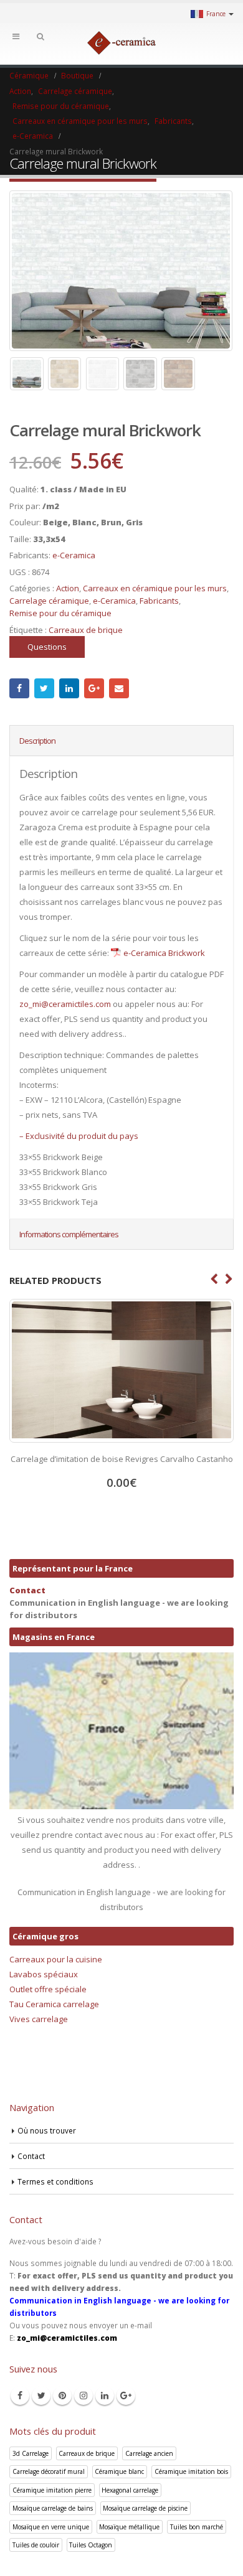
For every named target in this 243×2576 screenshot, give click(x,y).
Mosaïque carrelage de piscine (145, 2508)
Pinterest (62, 2396)
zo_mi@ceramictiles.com (65, 1004)
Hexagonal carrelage (130, 2490)
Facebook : (19, 688)
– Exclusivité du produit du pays (79, 1136)
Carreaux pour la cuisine (56, 1959)
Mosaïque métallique (129, 2527)
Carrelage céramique (49, 601)
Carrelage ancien (149, 2453)
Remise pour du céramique (60, 613)
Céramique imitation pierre (52, 2490)
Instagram (83, 2396)
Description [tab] (37, 741)
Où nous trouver (47, 2130)
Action (68, 588)
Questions (47, 647)
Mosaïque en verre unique (51, 2527)
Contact (27, 1590)
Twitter (44, 688)
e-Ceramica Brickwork (164, 953)
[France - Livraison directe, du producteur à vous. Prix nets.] (121, 43)
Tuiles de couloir (36, 2545)
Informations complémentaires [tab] (69, 1234)
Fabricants (159, 601)
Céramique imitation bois (191, 2471)
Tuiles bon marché (197, 2527)
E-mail (119, 688)
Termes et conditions (55, 2181)
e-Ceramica (74, 555)
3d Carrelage (31, 2453)
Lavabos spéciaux (44, 1974)
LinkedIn (69, 688)
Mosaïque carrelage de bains (53, 2508)
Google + (94, 688)
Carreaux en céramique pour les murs (155, 588)
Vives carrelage (39, 2019)
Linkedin (105, 2396)
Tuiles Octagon (91, 2545)
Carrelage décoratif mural (49, 2471)
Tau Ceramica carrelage (54, 2004)
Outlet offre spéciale (48, 1989)
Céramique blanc (119, 2471)
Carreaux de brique (86, 630)
